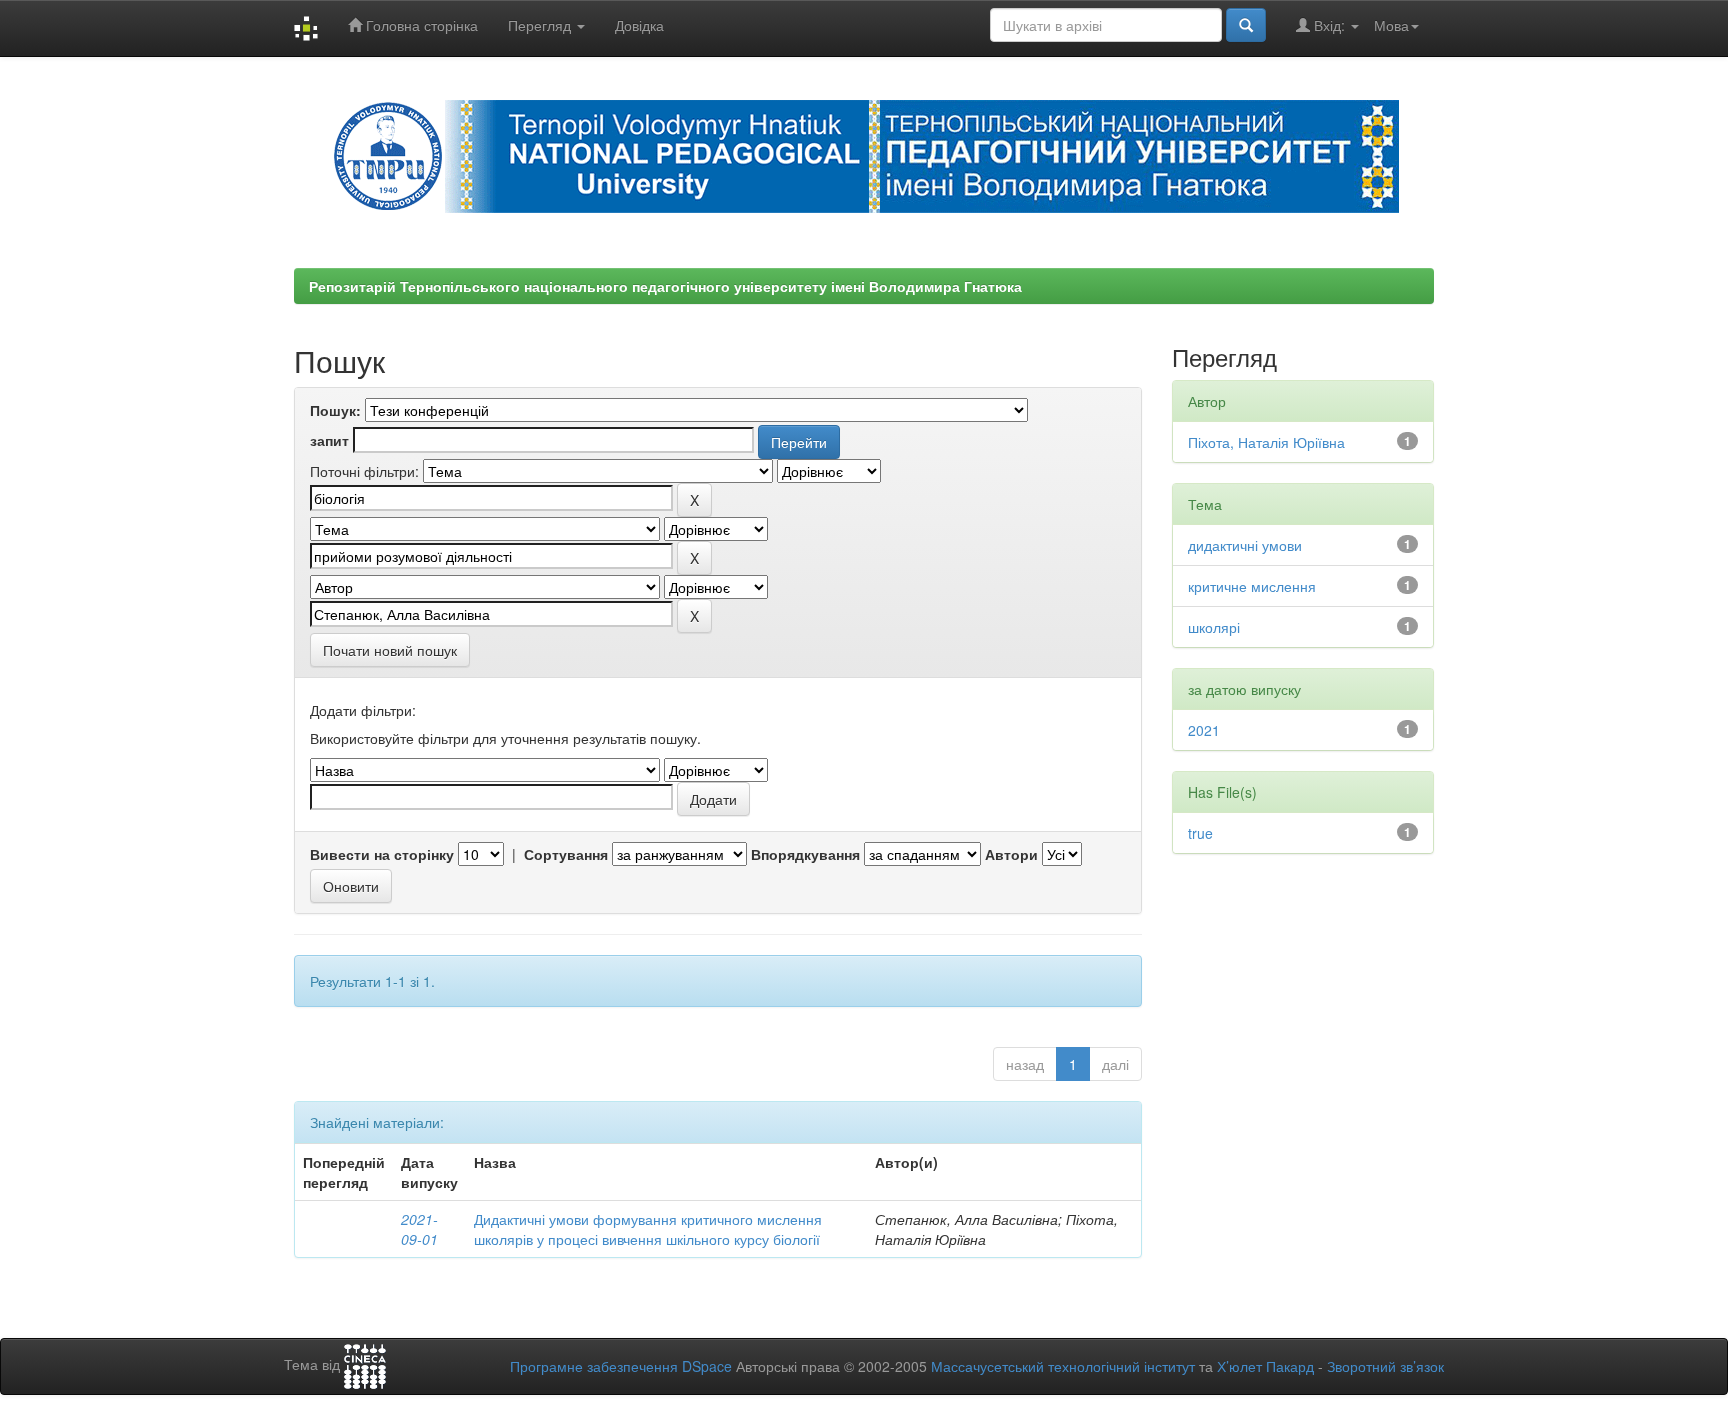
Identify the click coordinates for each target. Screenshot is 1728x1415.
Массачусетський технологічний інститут (1063, 1366)
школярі (1214, 627)
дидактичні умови (1245, 545)
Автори (1011, 854)
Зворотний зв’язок (1385, 1366)
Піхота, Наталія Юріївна (1266, 442)
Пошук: (335, 410)
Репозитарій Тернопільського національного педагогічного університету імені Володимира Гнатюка (665, 286)
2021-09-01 (419, 1229)
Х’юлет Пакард (1265, 1366)
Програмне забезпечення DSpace (621, 1366)
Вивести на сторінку (382, 854)
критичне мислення (1252, 586)
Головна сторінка (420, 25)
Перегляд (541, 25)
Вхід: (1329, 25)
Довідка (639, 25)
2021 (1204, 730)
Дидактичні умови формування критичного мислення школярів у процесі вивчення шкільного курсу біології (648, 1229)
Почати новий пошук (390, 650)
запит (329, 440)
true (1200, 833)
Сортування (566, 854)
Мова (1391, 25)
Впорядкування (805, 854)
